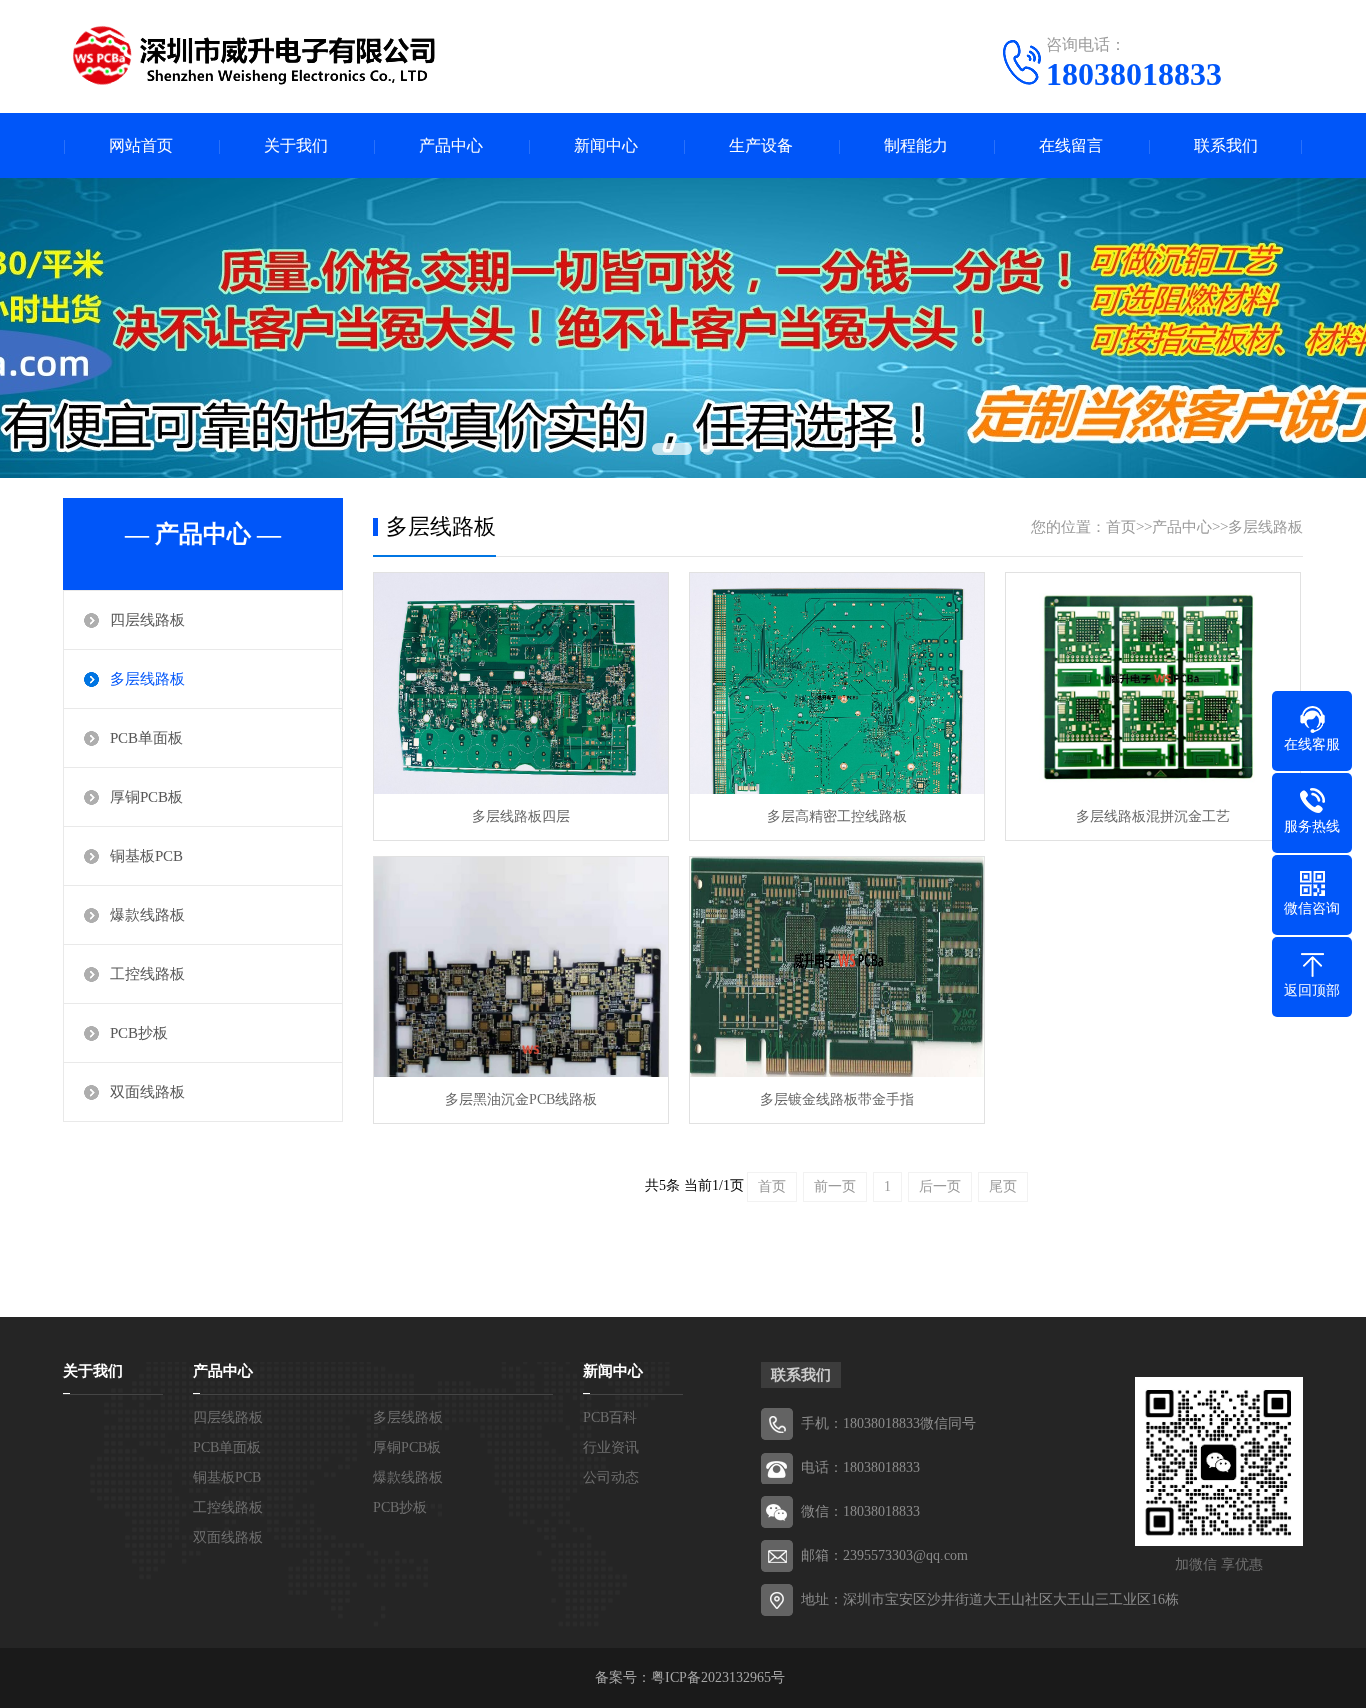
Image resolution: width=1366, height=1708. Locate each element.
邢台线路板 (731, 1279)
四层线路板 (147, 620)
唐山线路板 (359, 1279)
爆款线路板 (147, 915)
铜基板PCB (146, 856)
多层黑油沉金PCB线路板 (521, 1099)
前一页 (835, 1186)
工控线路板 (147, 974)
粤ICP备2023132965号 (718, 1677)
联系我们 (1226, 145)
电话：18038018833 (860, 1467)
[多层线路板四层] (521, 683)
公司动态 (611, 1477)
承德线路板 (1103, 1279)
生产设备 (761, 145)
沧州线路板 (1227, 1279)
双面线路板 (147, 1092)
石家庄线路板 (235, 1279)
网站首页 (141, 145)
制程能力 (916, 145)
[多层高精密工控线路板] (837, 683)
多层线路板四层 (521, 816)
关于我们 (296, 145)
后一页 (940, 1186)
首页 (1121, 527)
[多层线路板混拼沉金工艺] (1153, 683)
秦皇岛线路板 (483, 1279)
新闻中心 (606, 145)
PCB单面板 (146, 738)
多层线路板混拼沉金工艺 (1153, 816)
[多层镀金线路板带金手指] (837, 967)
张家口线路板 (979, 1279)
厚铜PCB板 (146, 797)
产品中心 (451, 145)
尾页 (1003, 1186)
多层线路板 (147, 679)
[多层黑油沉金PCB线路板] (521, 967)
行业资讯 (611, 1447)
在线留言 (1071, 145)
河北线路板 (111, 1279)
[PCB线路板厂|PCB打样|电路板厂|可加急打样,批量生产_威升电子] (253, 55)
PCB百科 (610, 1417)
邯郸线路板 (607, 1279)
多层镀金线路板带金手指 (837, 1099)
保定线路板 (855, 1279)
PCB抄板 (139, 1033)
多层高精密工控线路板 (837, 816)
